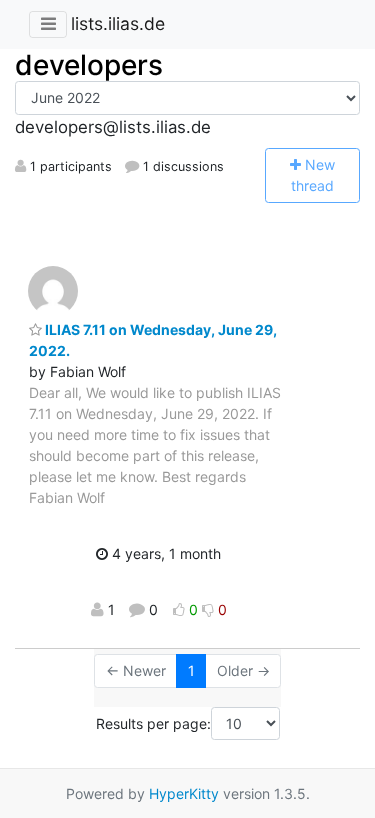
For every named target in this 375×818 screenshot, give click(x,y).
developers (89, 65)
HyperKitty (184, 793)
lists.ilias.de (118, 23)
